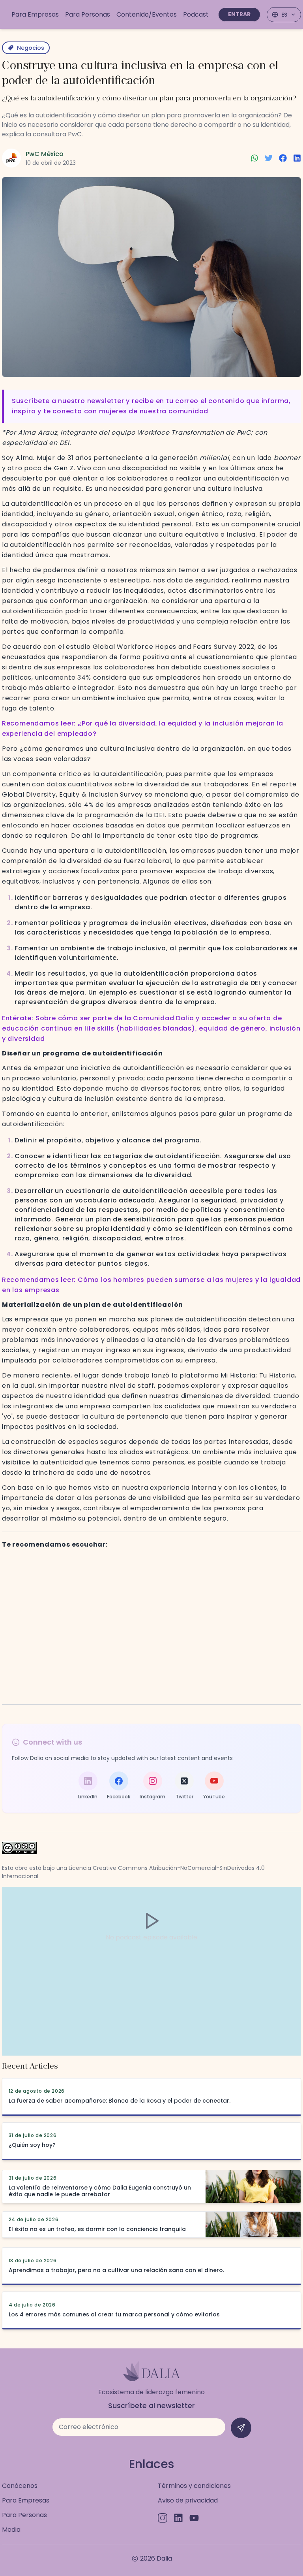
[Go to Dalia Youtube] (194, 2518)
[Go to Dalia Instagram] (163, 2518)
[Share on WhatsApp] (254, 158)
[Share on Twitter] (269, 158)
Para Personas (24, 2515)
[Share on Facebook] (283, 158)
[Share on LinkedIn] (297, 158)
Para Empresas (26, 2500)
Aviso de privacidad (188, 2500)
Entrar (239, 14)
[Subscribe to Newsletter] (241, 2428)
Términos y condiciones (194, 2486)
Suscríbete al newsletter (151, 2405)
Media (11, 2530)
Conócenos (20, 2486)
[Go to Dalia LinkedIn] (178, 2518)
